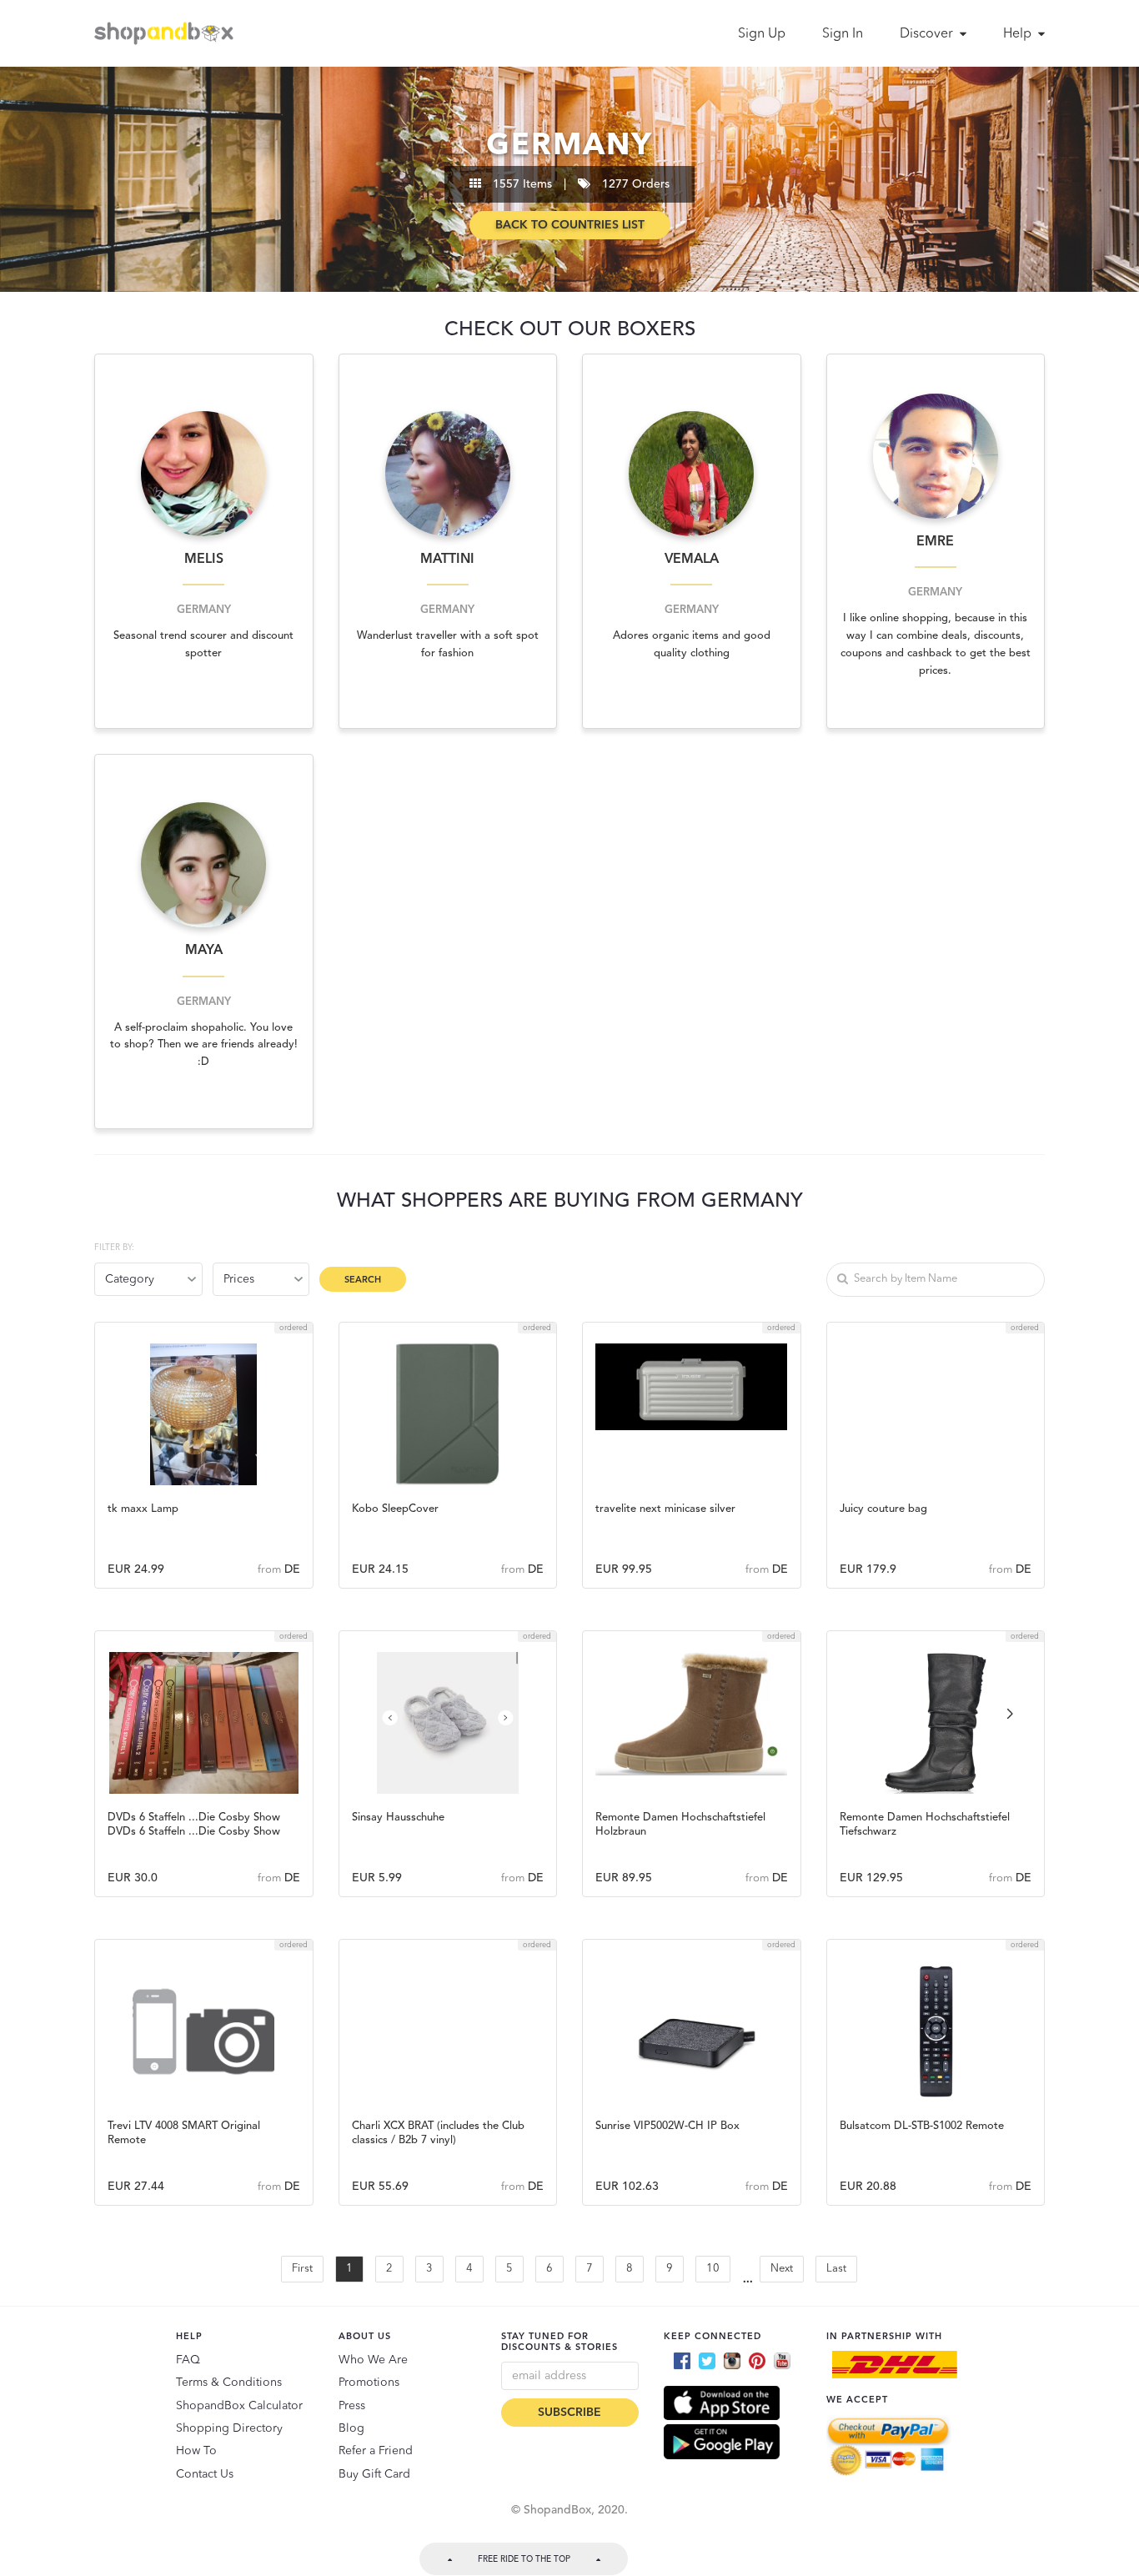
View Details (204, 1504)
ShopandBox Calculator (239, 2406)
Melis (204, 560)
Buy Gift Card (374, 2474)
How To (196, 2451)
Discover (928, 34)
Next (782, 2269)
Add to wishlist (204, 1415)
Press (352, 2406)
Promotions (369, 2383)
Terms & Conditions (229, 2383)
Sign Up (762, 34)
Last (836, 2269)
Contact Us (205, 2474)
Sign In (843, 34)
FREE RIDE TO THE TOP (524, 2559)
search (363, 1280)
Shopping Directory (229, 2428)
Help (1019, 34)
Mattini (447, 560)
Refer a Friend (376, 2451)
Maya (204, 951)
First (302, 2269)
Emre (935, 542)
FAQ (188, 2360)
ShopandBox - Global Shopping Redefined (168, 33)
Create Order (203, 1461)
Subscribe (569, 2413)
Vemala (692, 560)
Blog (351, 2428)
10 (713, 2269)
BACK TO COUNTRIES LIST (570, 225)
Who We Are (373, 2360)
